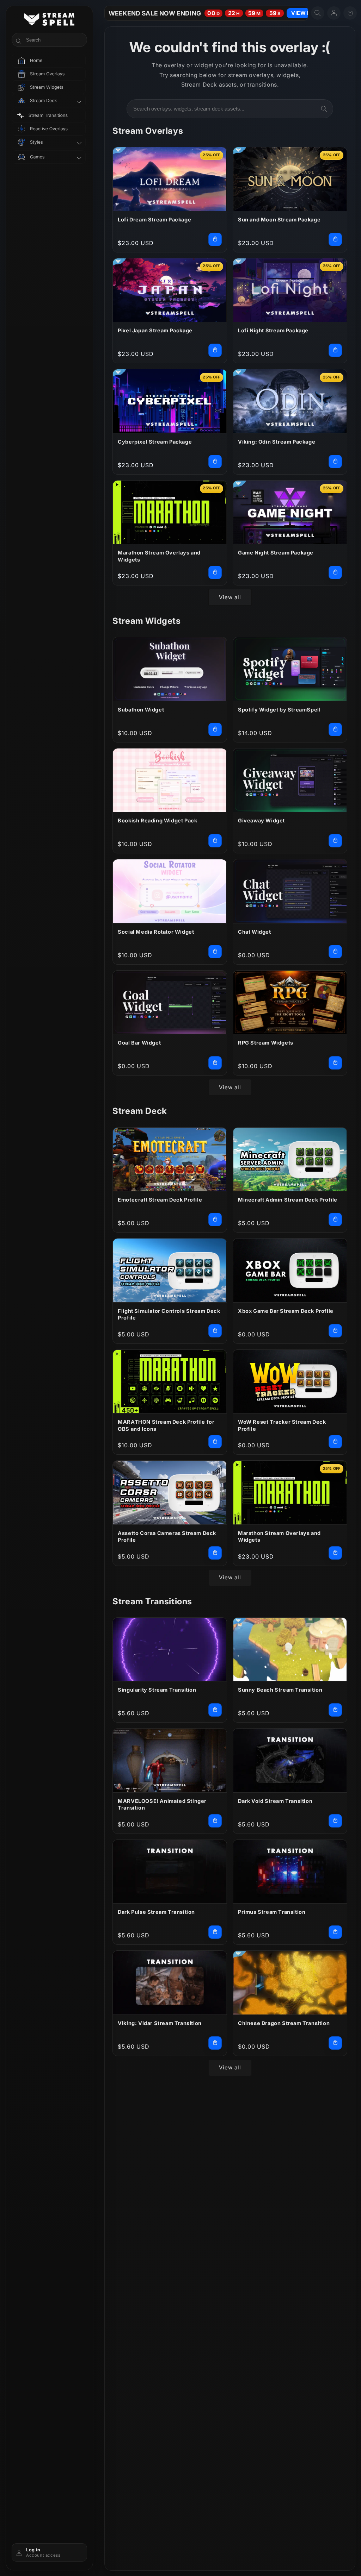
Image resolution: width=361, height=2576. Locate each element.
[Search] (324, 109)
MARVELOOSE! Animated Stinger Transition (162, 1804)
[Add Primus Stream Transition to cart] (335, 1932)
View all (230, 597)
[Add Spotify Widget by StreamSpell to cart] (335, 729)
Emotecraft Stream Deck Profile (160, 1200)
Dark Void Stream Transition (275, 1801)
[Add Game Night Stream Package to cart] (335, 572)
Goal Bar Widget (139, 1043)
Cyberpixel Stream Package (155, 442)
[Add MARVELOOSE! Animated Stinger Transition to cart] (215, 1821)
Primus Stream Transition (272, 1912)
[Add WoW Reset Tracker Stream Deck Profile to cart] (335, 1442)
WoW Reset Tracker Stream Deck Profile (282, 1425)
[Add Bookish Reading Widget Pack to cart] (215, 841)
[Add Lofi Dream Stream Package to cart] (215, 239)
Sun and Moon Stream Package (279, 220)
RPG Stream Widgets (266, 1043)
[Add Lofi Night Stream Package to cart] (335, 350)
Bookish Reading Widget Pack (157, 820)
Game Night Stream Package (276, 553)
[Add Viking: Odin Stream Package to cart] (335, 462)
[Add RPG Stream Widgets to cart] (335, 1063)
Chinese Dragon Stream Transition (284, 2023)
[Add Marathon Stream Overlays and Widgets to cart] (215, 572)
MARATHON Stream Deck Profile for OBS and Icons (166, 1425)
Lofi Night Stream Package (273, 330)
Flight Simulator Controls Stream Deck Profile (169, 1314)
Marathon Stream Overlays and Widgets (159, 556)
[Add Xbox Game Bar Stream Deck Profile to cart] (335, 1331)
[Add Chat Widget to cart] (335, 952)
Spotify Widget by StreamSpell (279, 710)
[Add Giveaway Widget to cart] (335, 841)
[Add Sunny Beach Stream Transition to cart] (335, 1710)
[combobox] (230, 109)
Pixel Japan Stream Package (155, 330)
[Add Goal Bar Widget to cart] (215, 1063)
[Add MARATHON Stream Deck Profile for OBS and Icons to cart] (215, 1442)
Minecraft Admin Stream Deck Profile (288, 1200)
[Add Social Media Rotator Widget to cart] (215, 952)
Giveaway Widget (261, 820)
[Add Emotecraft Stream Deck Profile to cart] (215, 1220)
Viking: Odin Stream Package (277, 442)
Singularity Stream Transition (157, 1690)
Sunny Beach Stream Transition (280, 1690)
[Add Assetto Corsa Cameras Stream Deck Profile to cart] (215, 1553)
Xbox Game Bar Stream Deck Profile (286, 1311)
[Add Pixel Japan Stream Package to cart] (215, 350)
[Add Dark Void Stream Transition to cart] (335, 1821)
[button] (318, 13)
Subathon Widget (141, 710)
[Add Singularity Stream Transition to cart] (215, 1710)
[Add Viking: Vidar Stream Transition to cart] (215, 2043)
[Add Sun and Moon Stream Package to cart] (335, 239)
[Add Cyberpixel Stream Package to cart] (215, 462)
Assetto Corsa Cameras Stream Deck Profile (167, 1537)
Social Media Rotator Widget (156, 932)
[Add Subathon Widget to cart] (215, 729)
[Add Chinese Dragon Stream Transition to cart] (335, 2043)
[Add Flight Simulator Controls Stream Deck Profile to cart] (215, 1331)
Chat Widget (255, 932)
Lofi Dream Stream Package (154, 220)
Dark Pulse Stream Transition (156, 1912)
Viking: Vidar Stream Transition (160, 2023)
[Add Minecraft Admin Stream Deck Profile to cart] (335, 1220)
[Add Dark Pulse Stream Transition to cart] (215, 1932)
